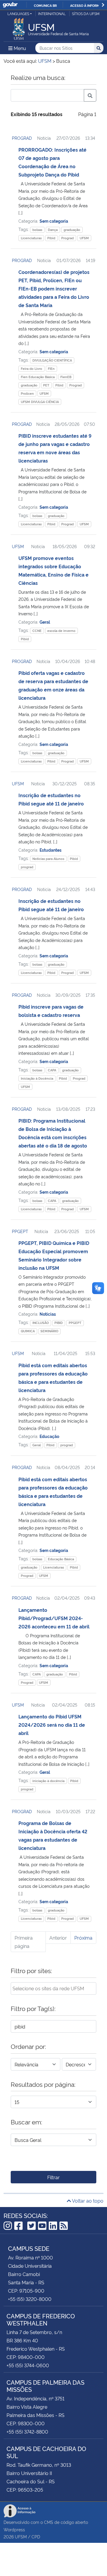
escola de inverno (61, 631)
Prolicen (27, 393)
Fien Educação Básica (38, 377)
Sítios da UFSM (86, 13)
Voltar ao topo (87, 2201)
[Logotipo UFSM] (19, 27)
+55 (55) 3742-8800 (27, 2431)
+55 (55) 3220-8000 (30, 2299)
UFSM (84, 238)
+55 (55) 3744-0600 (28, 2365)
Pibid (51, 238)
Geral (45, 622)
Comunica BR (45, 5)
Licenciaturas (31, 238)
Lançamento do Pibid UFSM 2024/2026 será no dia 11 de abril (52, 1725)
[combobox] (53, 1988)
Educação (49, 1436)
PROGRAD (22, 138)
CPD (36, 2536)
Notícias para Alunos (48, 859)
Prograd (67, 238)
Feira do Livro (32, 369)
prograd (27, 867)
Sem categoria (54, 221)
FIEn (51, 369)
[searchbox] (53, 1988)
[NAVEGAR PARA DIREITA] (103, 5)
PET (46, 385)
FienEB (66, 377)
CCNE (37, 631)
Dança (53, 230)
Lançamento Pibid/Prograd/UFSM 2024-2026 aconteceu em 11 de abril (54, 1618)
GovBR (10, 5)
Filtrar (53, 2177)
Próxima (83, 1938)
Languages (18, 13)
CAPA (52, 1070)
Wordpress (14, 2529)
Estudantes (51, 850)
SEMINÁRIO (49, 1331)
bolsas (37, 230)
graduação (72, 230)
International (52, 13)
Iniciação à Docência (37, 1078)
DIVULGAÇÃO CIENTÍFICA (52, 360)
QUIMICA (28, 1331)
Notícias (48, 1314)
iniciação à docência (48, 1781)
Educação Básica (61, 1559)
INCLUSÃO (41, 1323)
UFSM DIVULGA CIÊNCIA (40, 402)
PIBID (59, 1323)
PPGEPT (20, 1231)
